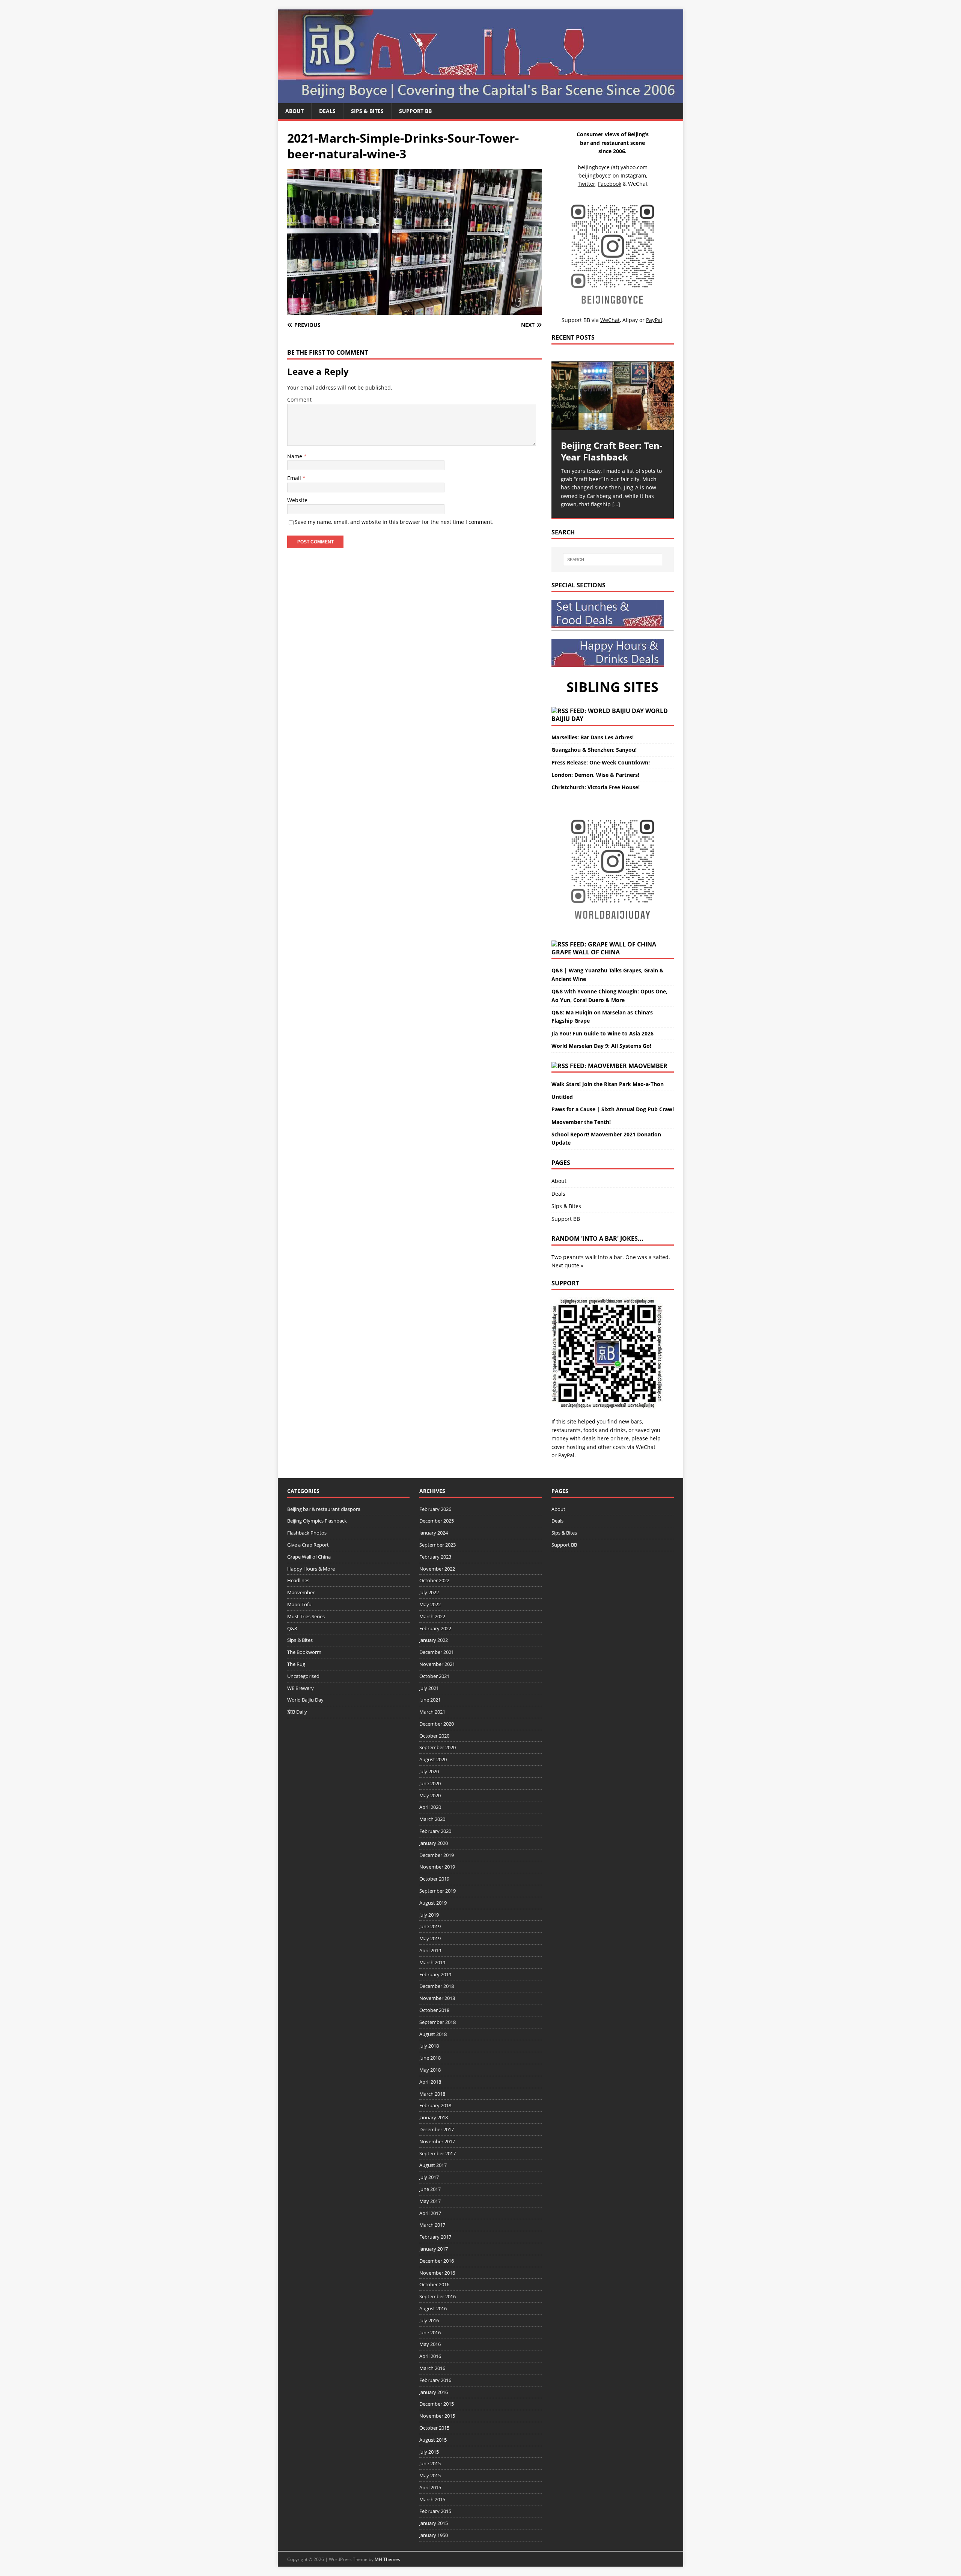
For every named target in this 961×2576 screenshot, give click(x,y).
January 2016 (434, 2392)
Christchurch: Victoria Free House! (596, 787)
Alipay (630, 320)
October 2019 (434, 1879)
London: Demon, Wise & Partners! (595, 775)
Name (295, 456)
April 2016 (430, 2356)
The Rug (296, 1664)
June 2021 (430, 1700)
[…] (616, 504)
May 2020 (430, 1795)
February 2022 (435, 1628)
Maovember (648, 1066)
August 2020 (433, 1759)
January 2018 (434, 2117)
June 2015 (430, 2463)
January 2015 (434, 2523)
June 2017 (430, 2189)
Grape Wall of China (586, 952)
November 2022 (437, 1569)
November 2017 (437, 2141)
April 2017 (430, 2213)
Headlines (298, 1580)
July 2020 (429, 1771)
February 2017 (435, 2237)
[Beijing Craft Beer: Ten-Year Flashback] (613, 396)
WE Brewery (301, 1688)
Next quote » (567, 1265)
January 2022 (434, 1640)
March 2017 (432, 2225)
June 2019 (430, 1926)
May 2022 (430, 1604)
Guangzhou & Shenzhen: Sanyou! (594, 750)
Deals (327, 111)
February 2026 (435, 1509)
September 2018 (438, 2022)
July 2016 (429, 2320)
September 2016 (438, 2296)
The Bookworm (304, 1652)
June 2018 (430, 2058)
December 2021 (437, 1652)
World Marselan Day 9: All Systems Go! (601, 1046)
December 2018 (437, 1986)
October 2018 (434, 2010)
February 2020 (435, 1831)
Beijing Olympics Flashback (317, 1521)
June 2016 (430, 2332)
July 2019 (429, 1915)
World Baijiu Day (305, 1700)
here (603, 1438)
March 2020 (432, 1819)
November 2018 (437, 1998)
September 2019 (438, 1891)
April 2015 (430, 2487)
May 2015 (430, 2475)
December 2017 (437, 2129)
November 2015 (437, 2416)
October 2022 (434, 1580)
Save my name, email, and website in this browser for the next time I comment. (394, 522)
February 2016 (435, 2380)
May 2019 (430, 1938)
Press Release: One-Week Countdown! (601, 762)
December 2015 (437, 2404)
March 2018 (432, 2094)
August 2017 (433, 2165)
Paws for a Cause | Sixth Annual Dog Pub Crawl (613, 1109)
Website (297, 500)
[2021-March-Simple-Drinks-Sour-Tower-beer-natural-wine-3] (414, 310)
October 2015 (434, 2428)
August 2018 (433, 2034)
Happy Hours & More (311, 1569)
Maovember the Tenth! (581, 1122)
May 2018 (430, 2070)
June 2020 (430, 1783)
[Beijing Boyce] (480, 99)
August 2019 (433, 1903)
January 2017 (434, 2249)
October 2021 (434, 1676)
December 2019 (437, 1855)
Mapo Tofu (299, 1604)
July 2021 (429, 1688)
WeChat (646, 1447)
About (294, 111)
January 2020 (434, 1843)
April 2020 (430, 1807)
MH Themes (387, 2559)
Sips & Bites (367, 111)
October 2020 (434, 1736)
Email (295, 478)
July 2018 (429, 2046)
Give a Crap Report (308, 1545)
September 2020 (438, 1747)
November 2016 (437, 2273)
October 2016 (434, 2284)
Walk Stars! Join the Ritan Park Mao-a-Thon (608, 1084)
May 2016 (430, 2344)
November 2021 (437, 1664)
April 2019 (430, 1950)
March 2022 (432, 1616)
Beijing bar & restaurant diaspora (324, 1509)
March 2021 (432, 1712)
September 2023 (438, 1545)
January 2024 (434, 1533)
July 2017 (429, 2177)
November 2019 (437, 1867)
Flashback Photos (307, 1533)
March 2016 (432, 2368)
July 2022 (429, 1592)
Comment (299, 399)
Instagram (633, 175)
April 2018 (430, 2082)
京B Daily (297, 1712)
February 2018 (435, 2105)
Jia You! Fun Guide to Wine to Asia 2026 (603, 1033)
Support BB (415, 111)
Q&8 (292, 1628)
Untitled (562, 1097)
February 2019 (435, 1974)
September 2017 (438, 2153)
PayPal (566, 1455)
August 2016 (433, 2308)
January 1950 (434, 2535)
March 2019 (432, 1962)
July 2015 (429, 2452)
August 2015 (433, 2440)
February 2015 (435, 2511)
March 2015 (432, 2499)
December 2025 (437, 1521)
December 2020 (437, 1724)
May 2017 (430, 2201)
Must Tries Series (306, 1616)
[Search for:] (613, 560)
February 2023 (435, 1557)
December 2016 (437, 2261)
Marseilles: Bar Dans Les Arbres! (593, 737)
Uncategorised (303, 1676)
